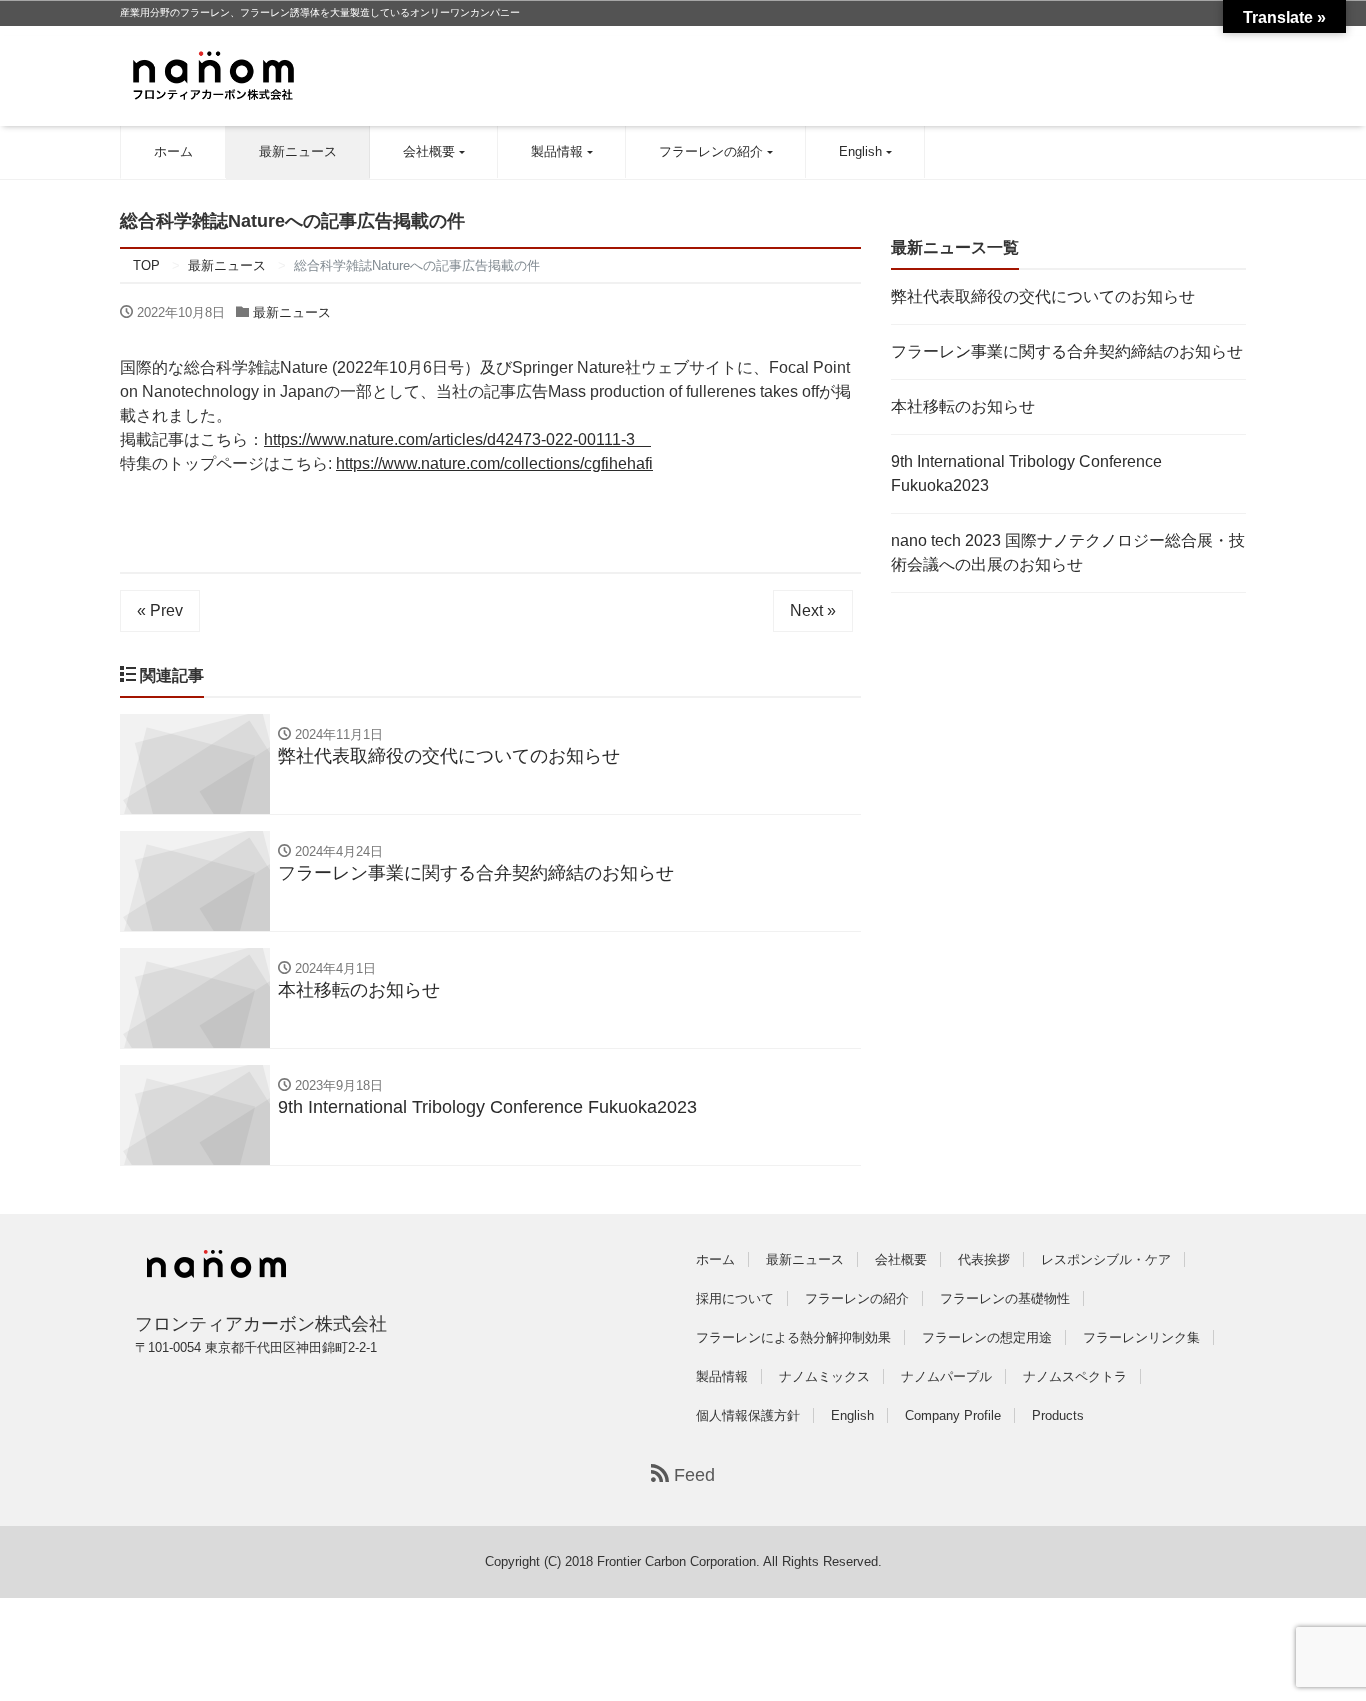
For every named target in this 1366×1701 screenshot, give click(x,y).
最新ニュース (298, 151)
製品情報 (557, 151)
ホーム (173, 151)
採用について (735, 1298)
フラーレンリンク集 (1141, 1337)
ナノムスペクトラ (1075, 1376)
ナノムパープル (946, 1376)
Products (1058, 1415)
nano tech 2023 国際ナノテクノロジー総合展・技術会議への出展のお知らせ (1068, 552)
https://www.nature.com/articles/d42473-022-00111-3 (457, 439)
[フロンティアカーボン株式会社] (213, 73)
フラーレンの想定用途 (987, 1337)
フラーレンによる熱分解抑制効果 (793, 1337)
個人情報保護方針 (748, 1415)
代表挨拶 (984, 1259)
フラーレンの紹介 (711, 151)
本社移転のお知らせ (963, 406)
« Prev (160, 610)
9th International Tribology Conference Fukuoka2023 (1026, 473)
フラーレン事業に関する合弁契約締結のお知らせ (1067, 351)
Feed (692, 1475)
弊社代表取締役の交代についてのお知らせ (1043, 296)
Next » (813, 610)
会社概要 (429, 151)
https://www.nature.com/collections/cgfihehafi (494, 463)
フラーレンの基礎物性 (1005, 1298)
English (860, 151)
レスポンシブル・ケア (1106, 1259)
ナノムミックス (824, 1376)
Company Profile (953, 1415)
